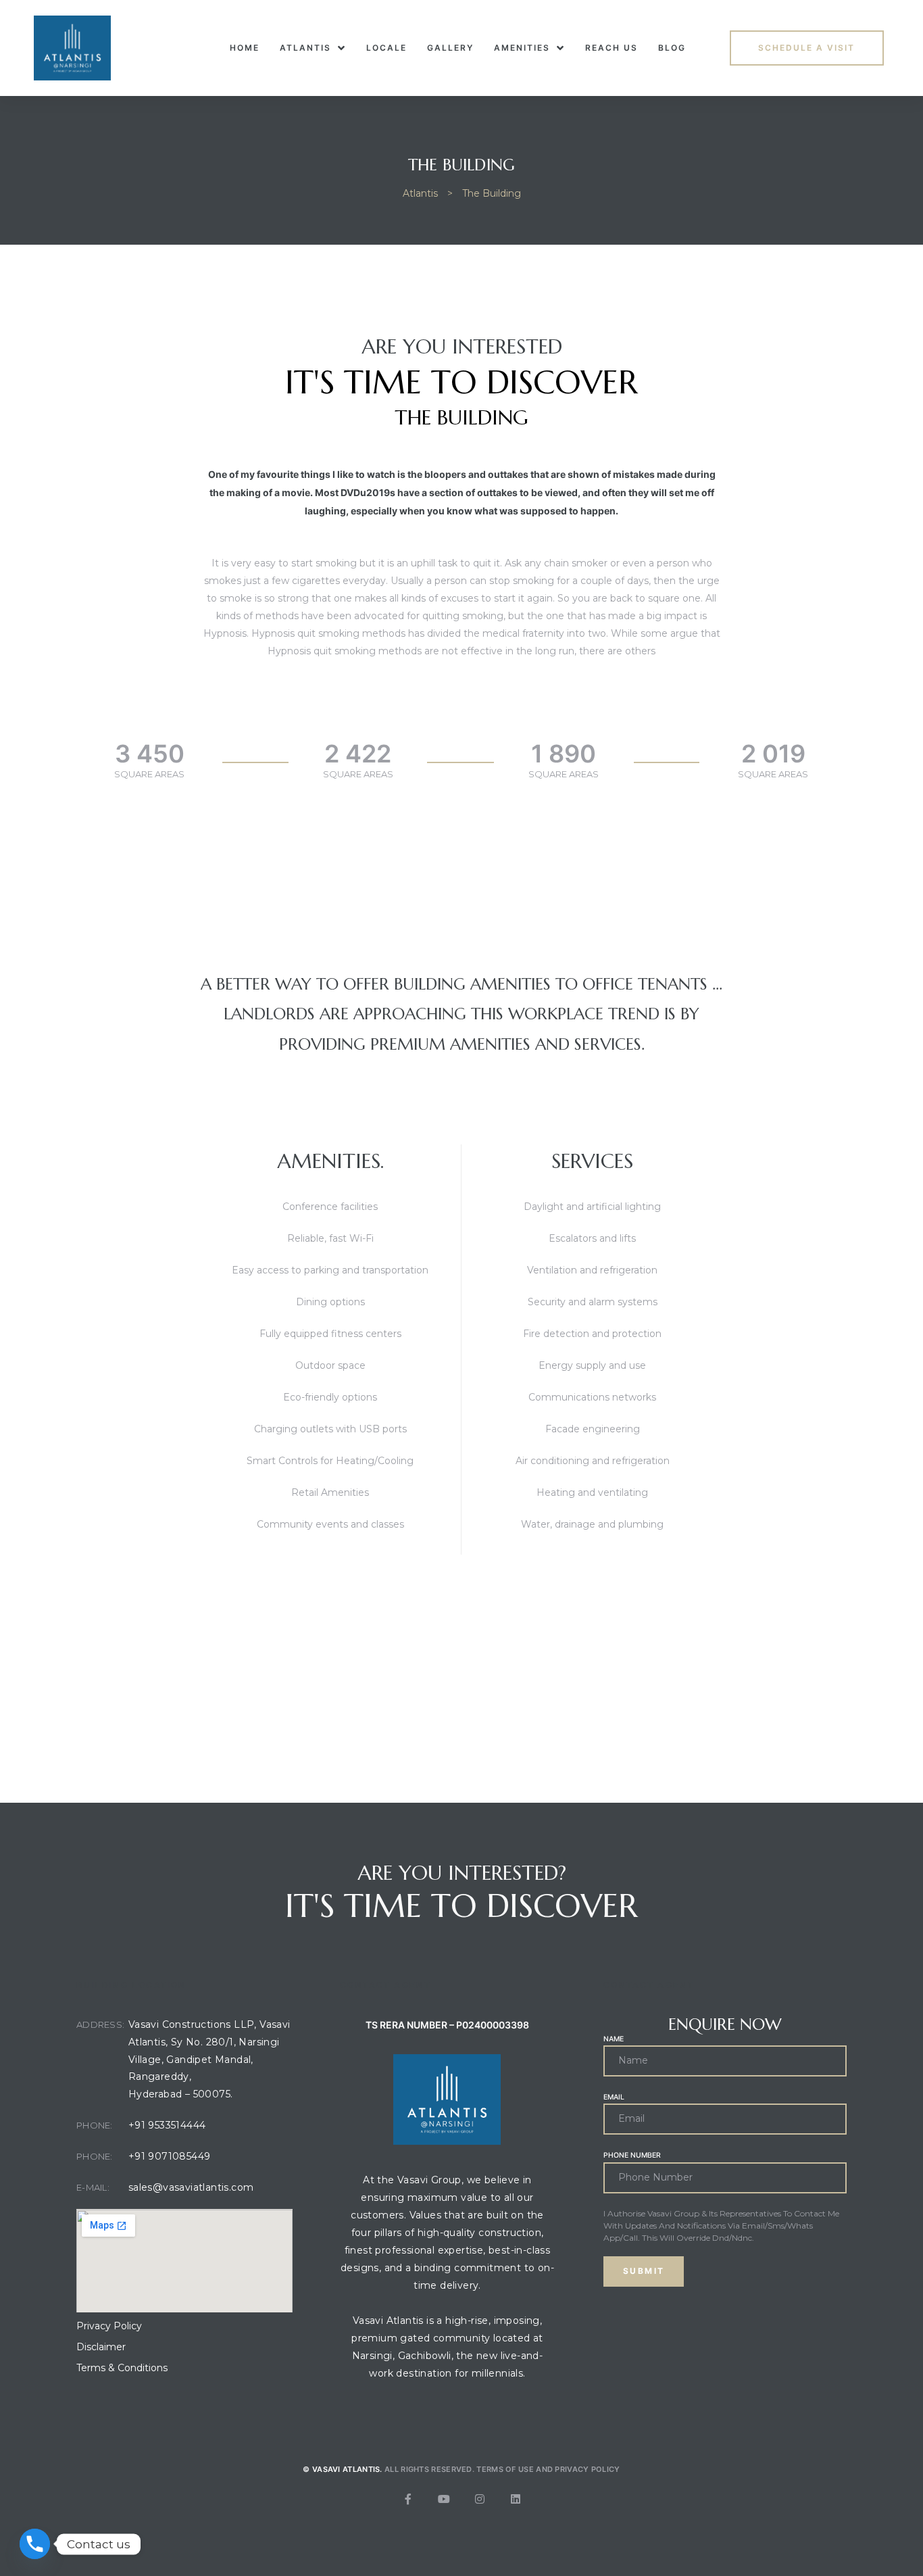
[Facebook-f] (408, 2499)
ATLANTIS (305, 48)
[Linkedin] (516, 2499)
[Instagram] (480, 2499)
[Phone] (35, 2544)
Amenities (522, 48)
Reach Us (612, 48)
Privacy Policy (109, 2326)
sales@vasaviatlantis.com (191, 2187)
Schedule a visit (806, 48)
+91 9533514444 (167, 2125)
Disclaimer (101, 2347)
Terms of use (505, 2469)
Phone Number (632, 2155)
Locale (386, 48)
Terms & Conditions (122, 2368)
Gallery (450, 48)
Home (245, 48)
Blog (672, 48)
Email (614, 2097)
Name (614, 2039)
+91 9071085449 (170, 2156)
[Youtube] (444, 2499)
